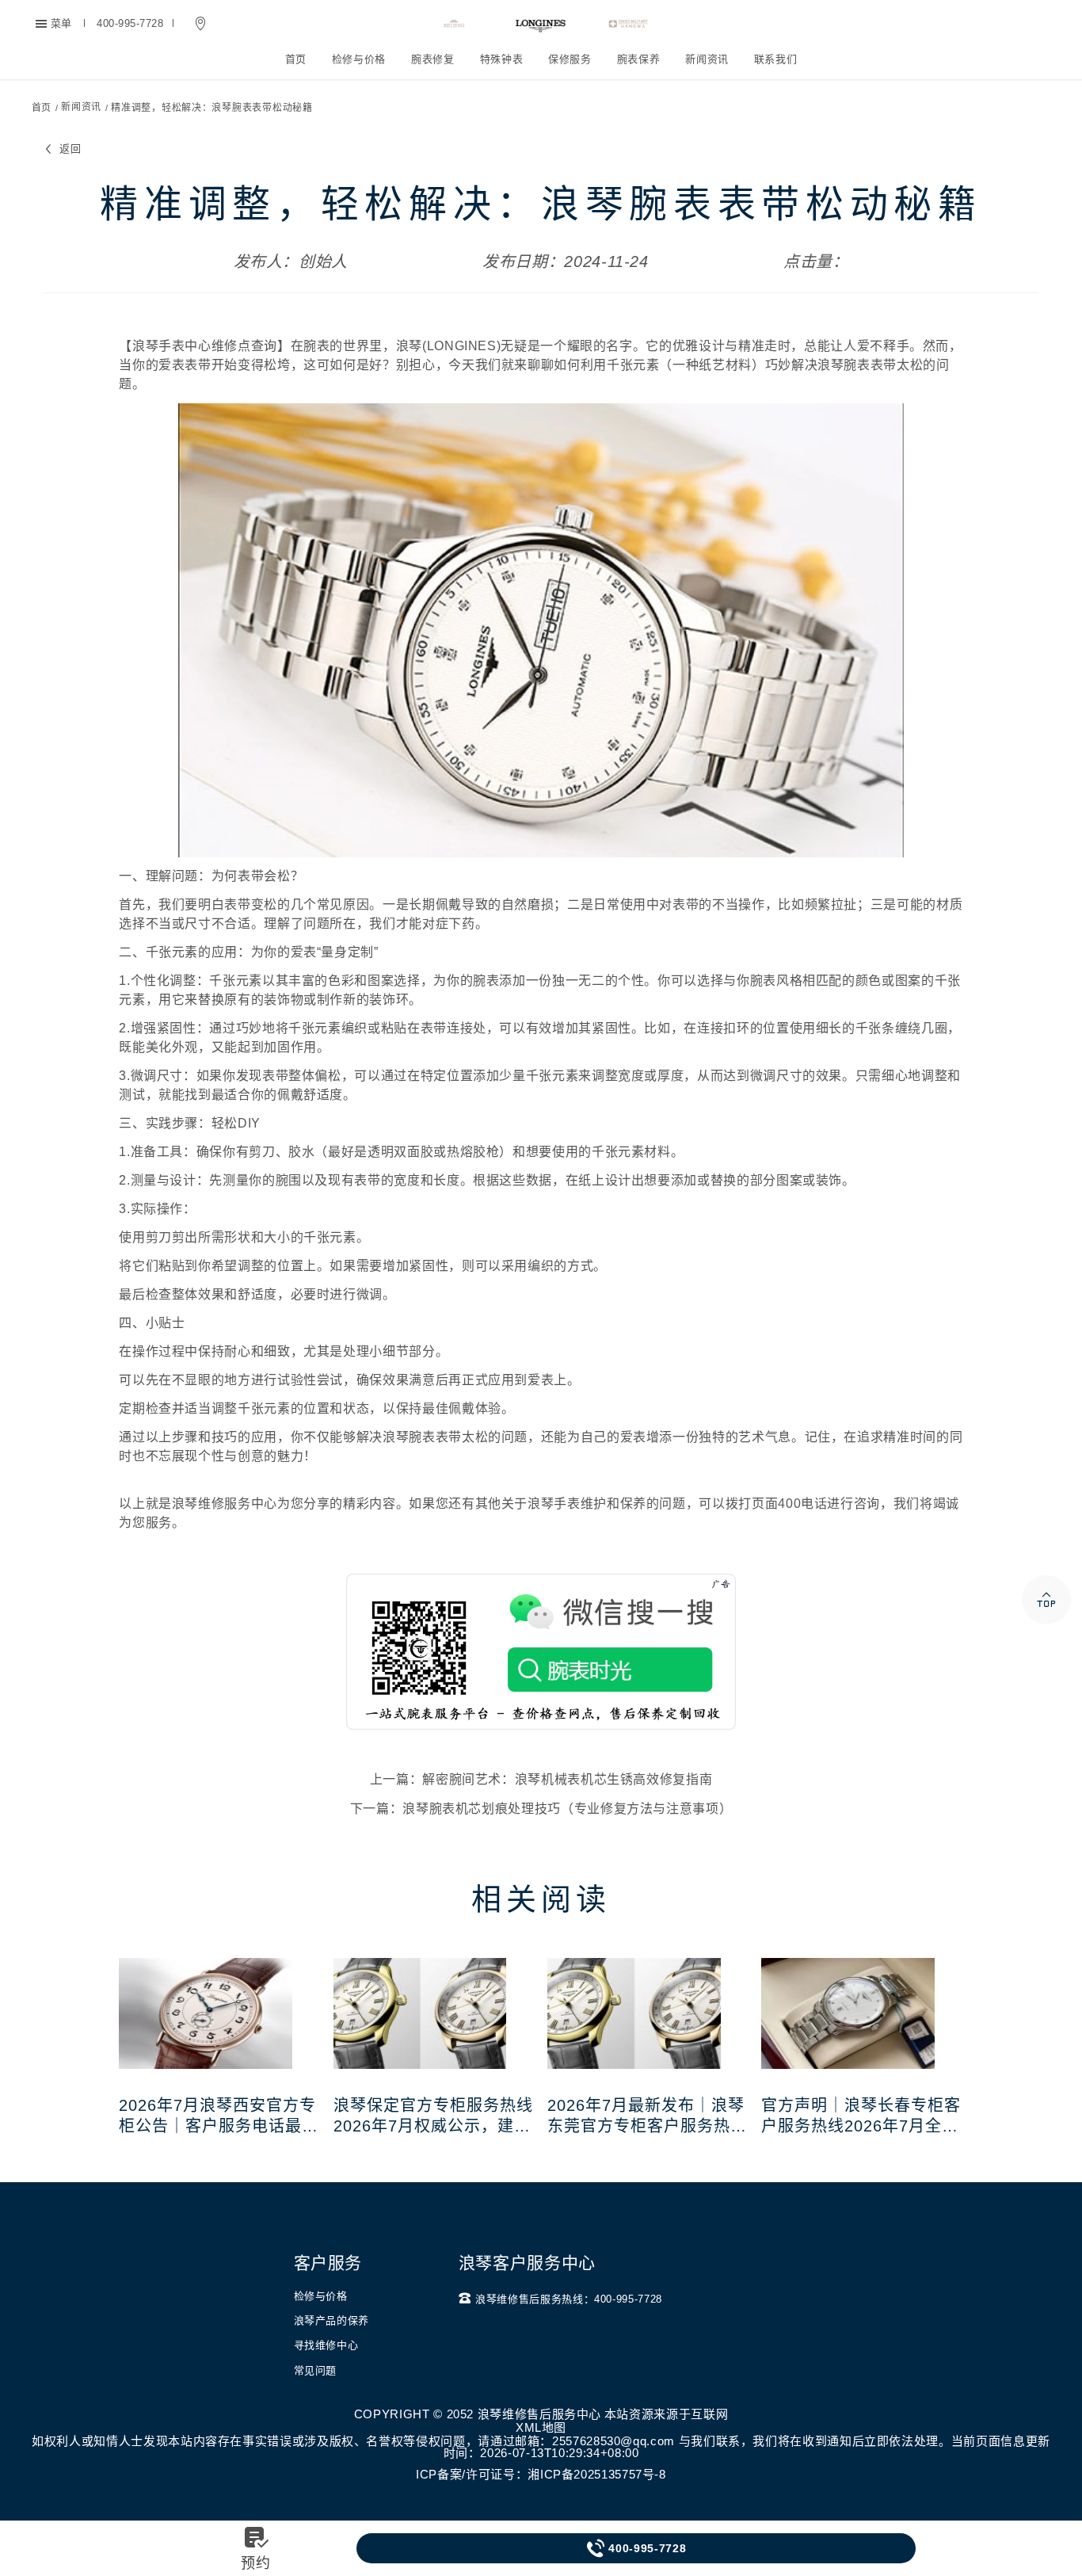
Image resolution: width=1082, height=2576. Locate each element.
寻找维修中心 (326, 2345)
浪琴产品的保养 (331, 2320)
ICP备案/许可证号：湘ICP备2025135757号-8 (541, 2474)
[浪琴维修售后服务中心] (541, 24)
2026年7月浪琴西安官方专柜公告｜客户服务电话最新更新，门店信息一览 (219, 2116)
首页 (296, 59)
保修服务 (570, 59)
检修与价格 (359, 59)
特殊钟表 (502, 59)
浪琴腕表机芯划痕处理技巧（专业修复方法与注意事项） (567, 1809)
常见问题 (316, 2370)
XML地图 (541, 2427)
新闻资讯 (707, 59)
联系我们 (776, 59)
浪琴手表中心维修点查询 (205, 346)
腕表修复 (433, 59)
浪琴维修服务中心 (225, 1504)
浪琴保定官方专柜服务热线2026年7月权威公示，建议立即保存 (433, 2116)
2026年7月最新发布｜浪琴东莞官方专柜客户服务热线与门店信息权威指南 (647, 2116)
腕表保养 (639, 59)
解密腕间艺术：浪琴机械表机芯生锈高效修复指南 (567, 1779)
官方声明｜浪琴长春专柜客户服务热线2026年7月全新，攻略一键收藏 (861, 2116)
